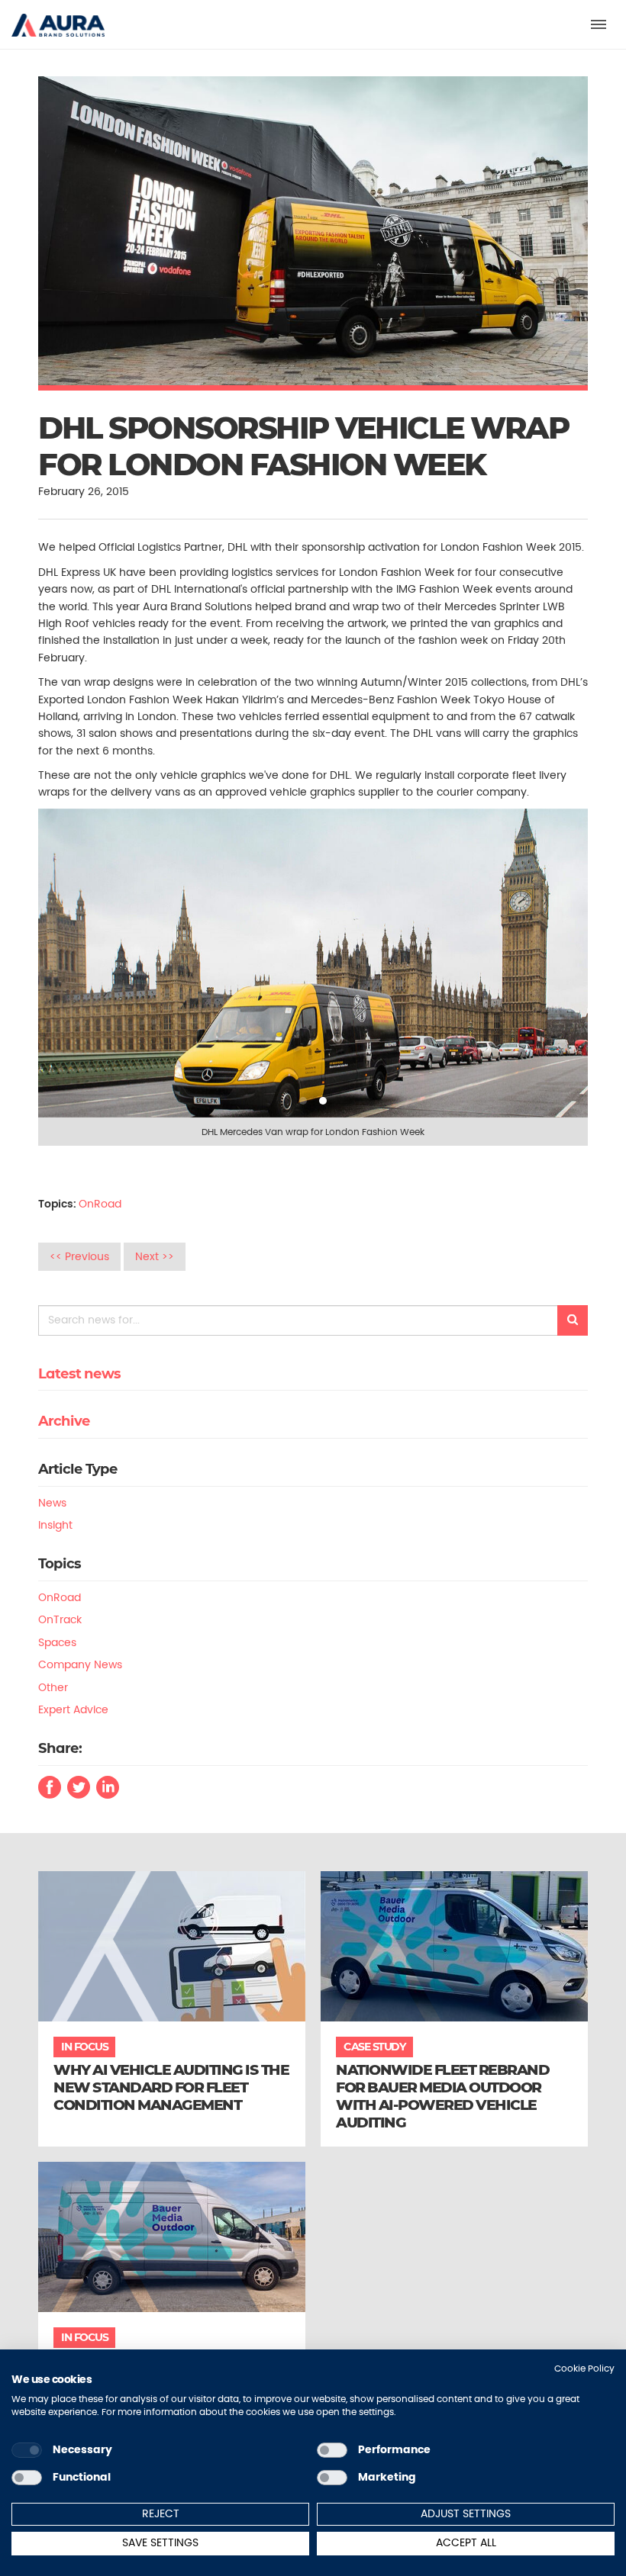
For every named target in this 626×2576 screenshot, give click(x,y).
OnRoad (100, 1204)
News (52, 1503)
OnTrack (60, 1619)
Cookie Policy (584, 2368)
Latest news (79, 1374)
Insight (55, 1525)
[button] (58, 18)
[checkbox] (27, 2450)
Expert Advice (73, 1709)
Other (53, 1687)
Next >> (155, 1256)
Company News (80, 1664)
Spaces (57, 1642)
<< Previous (79, 1256)
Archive (64, 1421)
